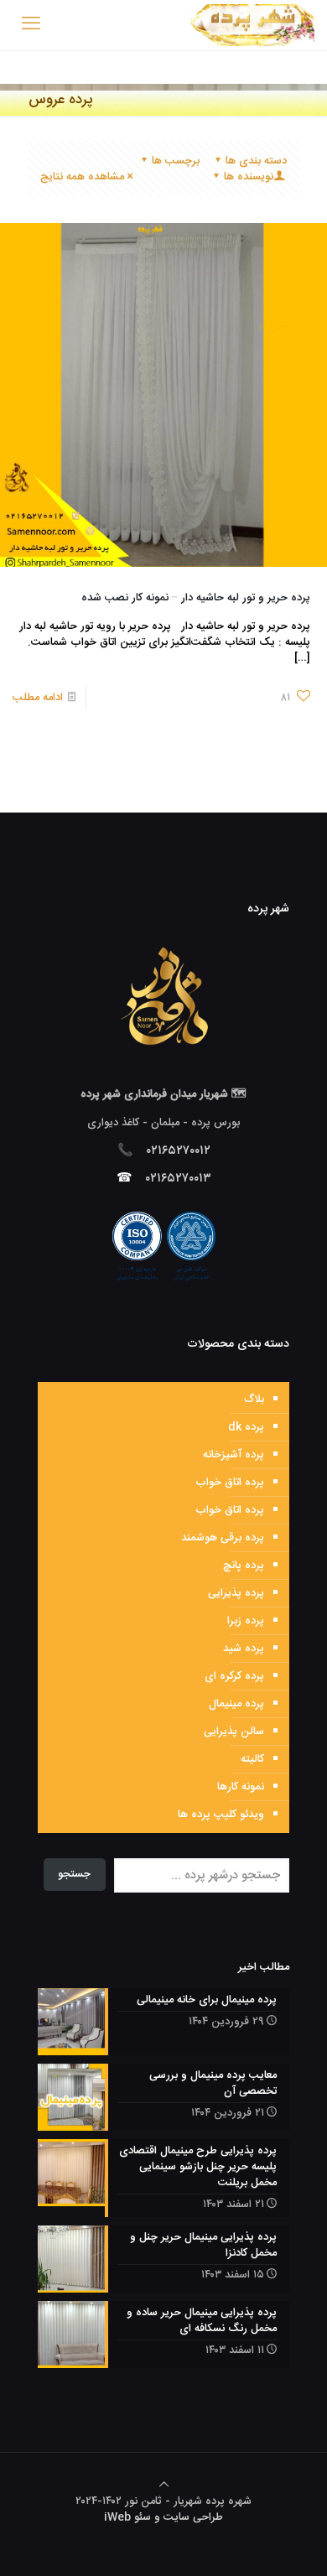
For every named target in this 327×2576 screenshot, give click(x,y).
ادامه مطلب (38, 698)
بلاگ (254, 1400)
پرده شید (244, 1649)
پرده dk (246, 1427)
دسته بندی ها (256, 161)
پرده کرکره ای (234, 1676)
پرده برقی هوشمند (223, 1538)
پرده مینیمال (236, 1704)
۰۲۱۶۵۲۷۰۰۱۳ (179, 1179)
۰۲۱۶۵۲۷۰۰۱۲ (179, 1151)
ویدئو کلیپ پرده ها (221, 1815)
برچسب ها (176, 161)
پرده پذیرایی (236, 1593)
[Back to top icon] (164, 2485)
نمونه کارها (241, 1787)
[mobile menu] (31, 25)
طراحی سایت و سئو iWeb (163, 2517)
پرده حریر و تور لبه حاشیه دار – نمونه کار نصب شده (196, 598)
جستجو (74, 1874)
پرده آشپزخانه (234, 1455)
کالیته (252, 1759)
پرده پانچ (244, 1566)
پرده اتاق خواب (230, 1483)
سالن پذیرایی (234, 1732)
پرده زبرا (246, 1621)
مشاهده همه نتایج (82, 177)
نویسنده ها (249, 177)
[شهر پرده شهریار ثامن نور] (252, 25)
